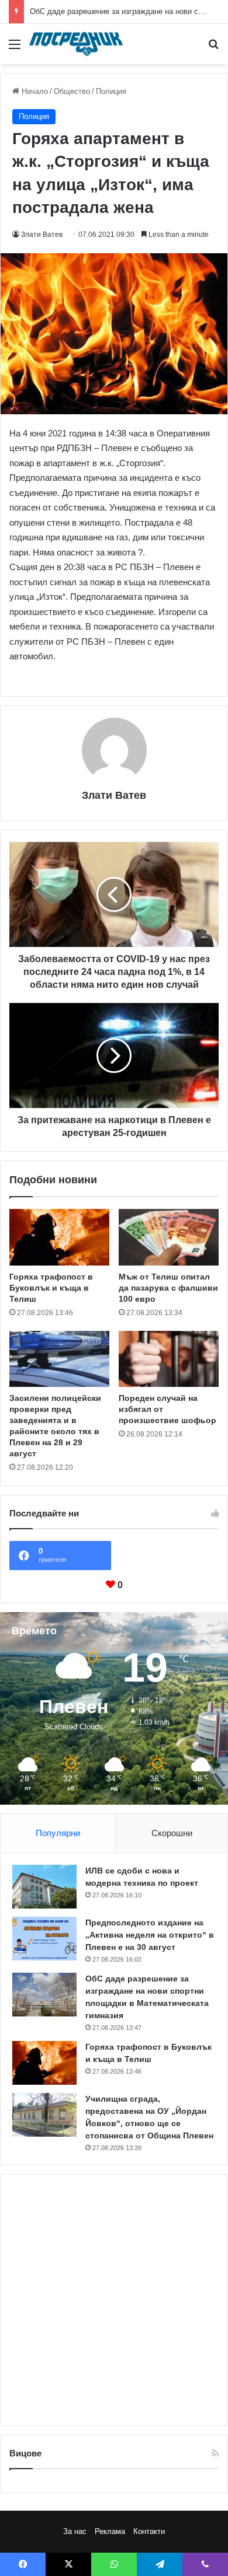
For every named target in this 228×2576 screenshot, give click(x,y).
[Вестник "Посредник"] (76, 44)
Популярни (58, 1833)
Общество (72, 91)
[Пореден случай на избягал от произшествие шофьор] (169, 1359)
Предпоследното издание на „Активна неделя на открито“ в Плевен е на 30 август (150, 1935)
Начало (34, 91)
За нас (75, 2531)
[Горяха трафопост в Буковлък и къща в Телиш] (59, 1237)
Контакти (149, 2531)
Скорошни (172, 1833)
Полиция (111, 91)
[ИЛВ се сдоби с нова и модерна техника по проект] (44, 1887)
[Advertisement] (114, 2300)
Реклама (110, 2531)
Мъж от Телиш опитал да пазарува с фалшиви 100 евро (168, 1288)
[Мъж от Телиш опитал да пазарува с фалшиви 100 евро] (169, 1237)
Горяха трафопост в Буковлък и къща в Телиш (51, 1288)
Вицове (25, 2453)
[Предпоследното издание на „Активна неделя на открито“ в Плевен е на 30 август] (44, 1939)
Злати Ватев (42, 235)
